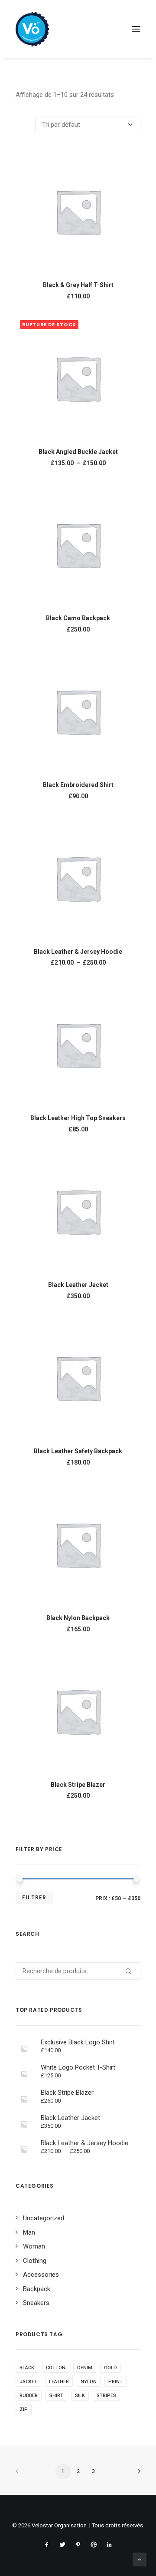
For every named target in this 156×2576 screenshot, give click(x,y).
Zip (24, 2409)
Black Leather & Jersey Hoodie (78, 952)
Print (115, 2382)
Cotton (56, 2368)
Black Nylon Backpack (78, 1618)
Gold (110, 2368)
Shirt (56, 2396)
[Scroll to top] (140, 2559)
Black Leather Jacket (78, 1285)
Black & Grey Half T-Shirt (78, 285)
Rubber (29, 2396)
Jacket (28, 2382)
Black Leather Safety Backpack (78, 1451)
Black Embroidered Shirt (78, 785)
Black (27, 2368)
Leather (59, 2382)
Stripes (106, 2396)
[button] (136, 29)
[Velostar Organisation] (32, 29)
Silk (80, 2396)
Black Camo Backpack (78, 618)
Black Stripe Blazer (78, 1785)
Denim (85, 2368)
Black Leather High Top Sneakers (78, 1118)
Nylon (89, 2382)
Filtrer (34, 1897)
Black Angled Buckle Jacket (78, 452)
